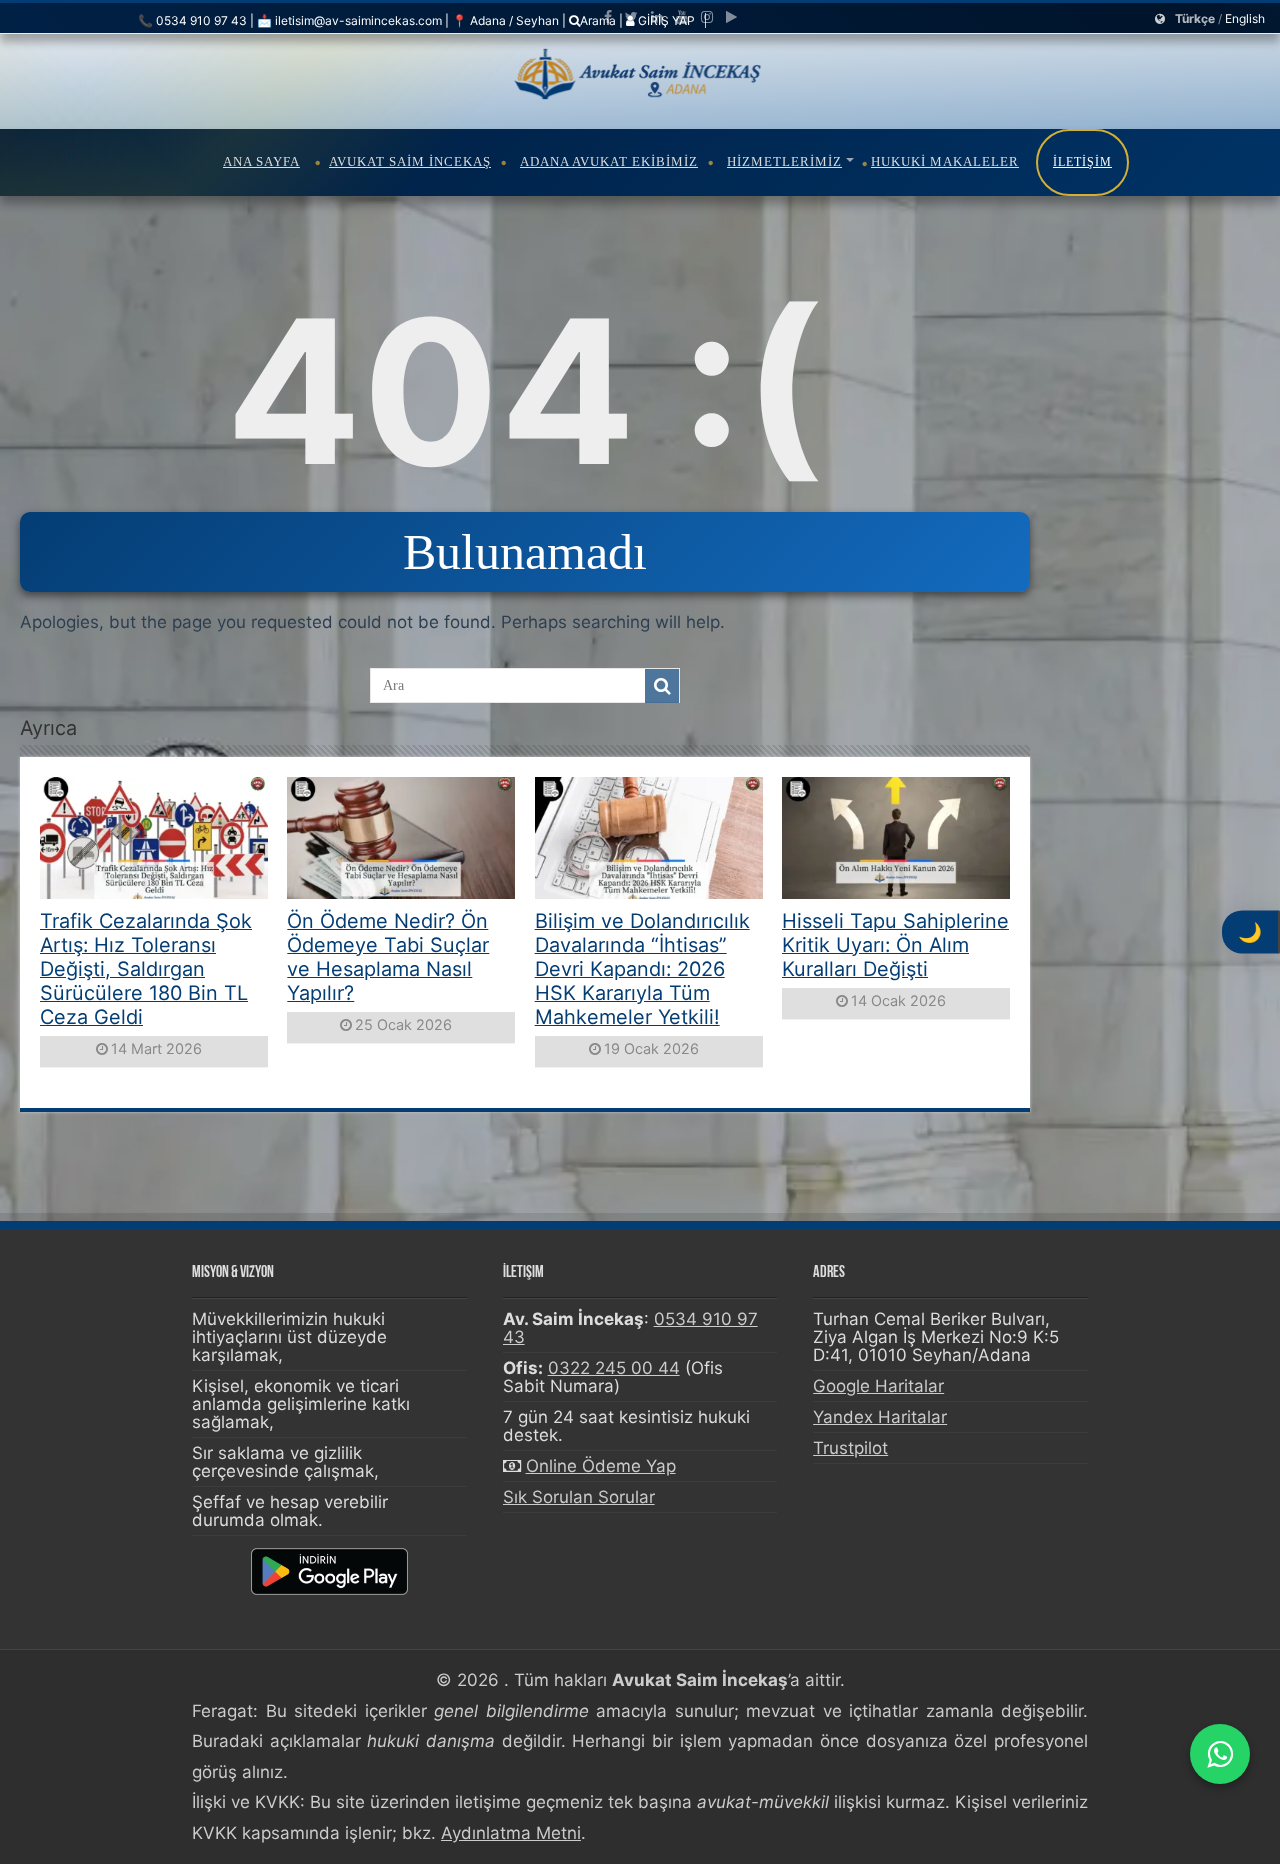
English (1245, 18)
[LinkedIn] (657, 17)
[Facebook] (608, 17)
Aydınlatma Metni (511, 1833)
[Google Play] (731, 17)
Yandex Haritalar (880, 1417)
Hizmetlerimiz (784, 161)
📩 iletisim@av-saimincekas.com (349, 20)
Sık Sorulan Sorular (579, 1497)
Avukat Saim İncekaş (410, 161)
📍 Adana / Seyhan (505, 20)
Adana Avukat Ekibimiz (609, 161)
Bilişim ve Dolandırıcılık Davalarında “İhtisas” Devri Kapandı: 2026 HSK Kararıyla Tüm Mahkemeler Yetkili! (642, 969)
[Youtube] (682, 17)
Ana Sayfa (261, 161)
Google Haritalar (878, 1386)
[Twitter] (631, 17)
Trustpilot (850, 1448)
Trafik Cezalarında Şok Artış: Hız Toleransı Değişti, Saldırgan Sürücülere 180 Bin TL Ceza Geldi (146, 969)
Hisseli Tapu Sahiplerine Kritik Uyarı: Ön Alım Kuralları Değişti (895, 945)
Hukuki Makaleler (945, 161)
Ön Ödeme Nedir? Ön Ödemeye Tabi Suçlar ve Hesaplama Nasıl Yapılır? (388, 957)
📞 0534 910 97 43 (192, 20)
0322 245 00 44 (614, 1368)
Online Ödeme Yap (601, 1466)
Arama (598, 20)
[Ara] (662, 686)
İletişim (1082, 162)
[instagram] (707, 17)
